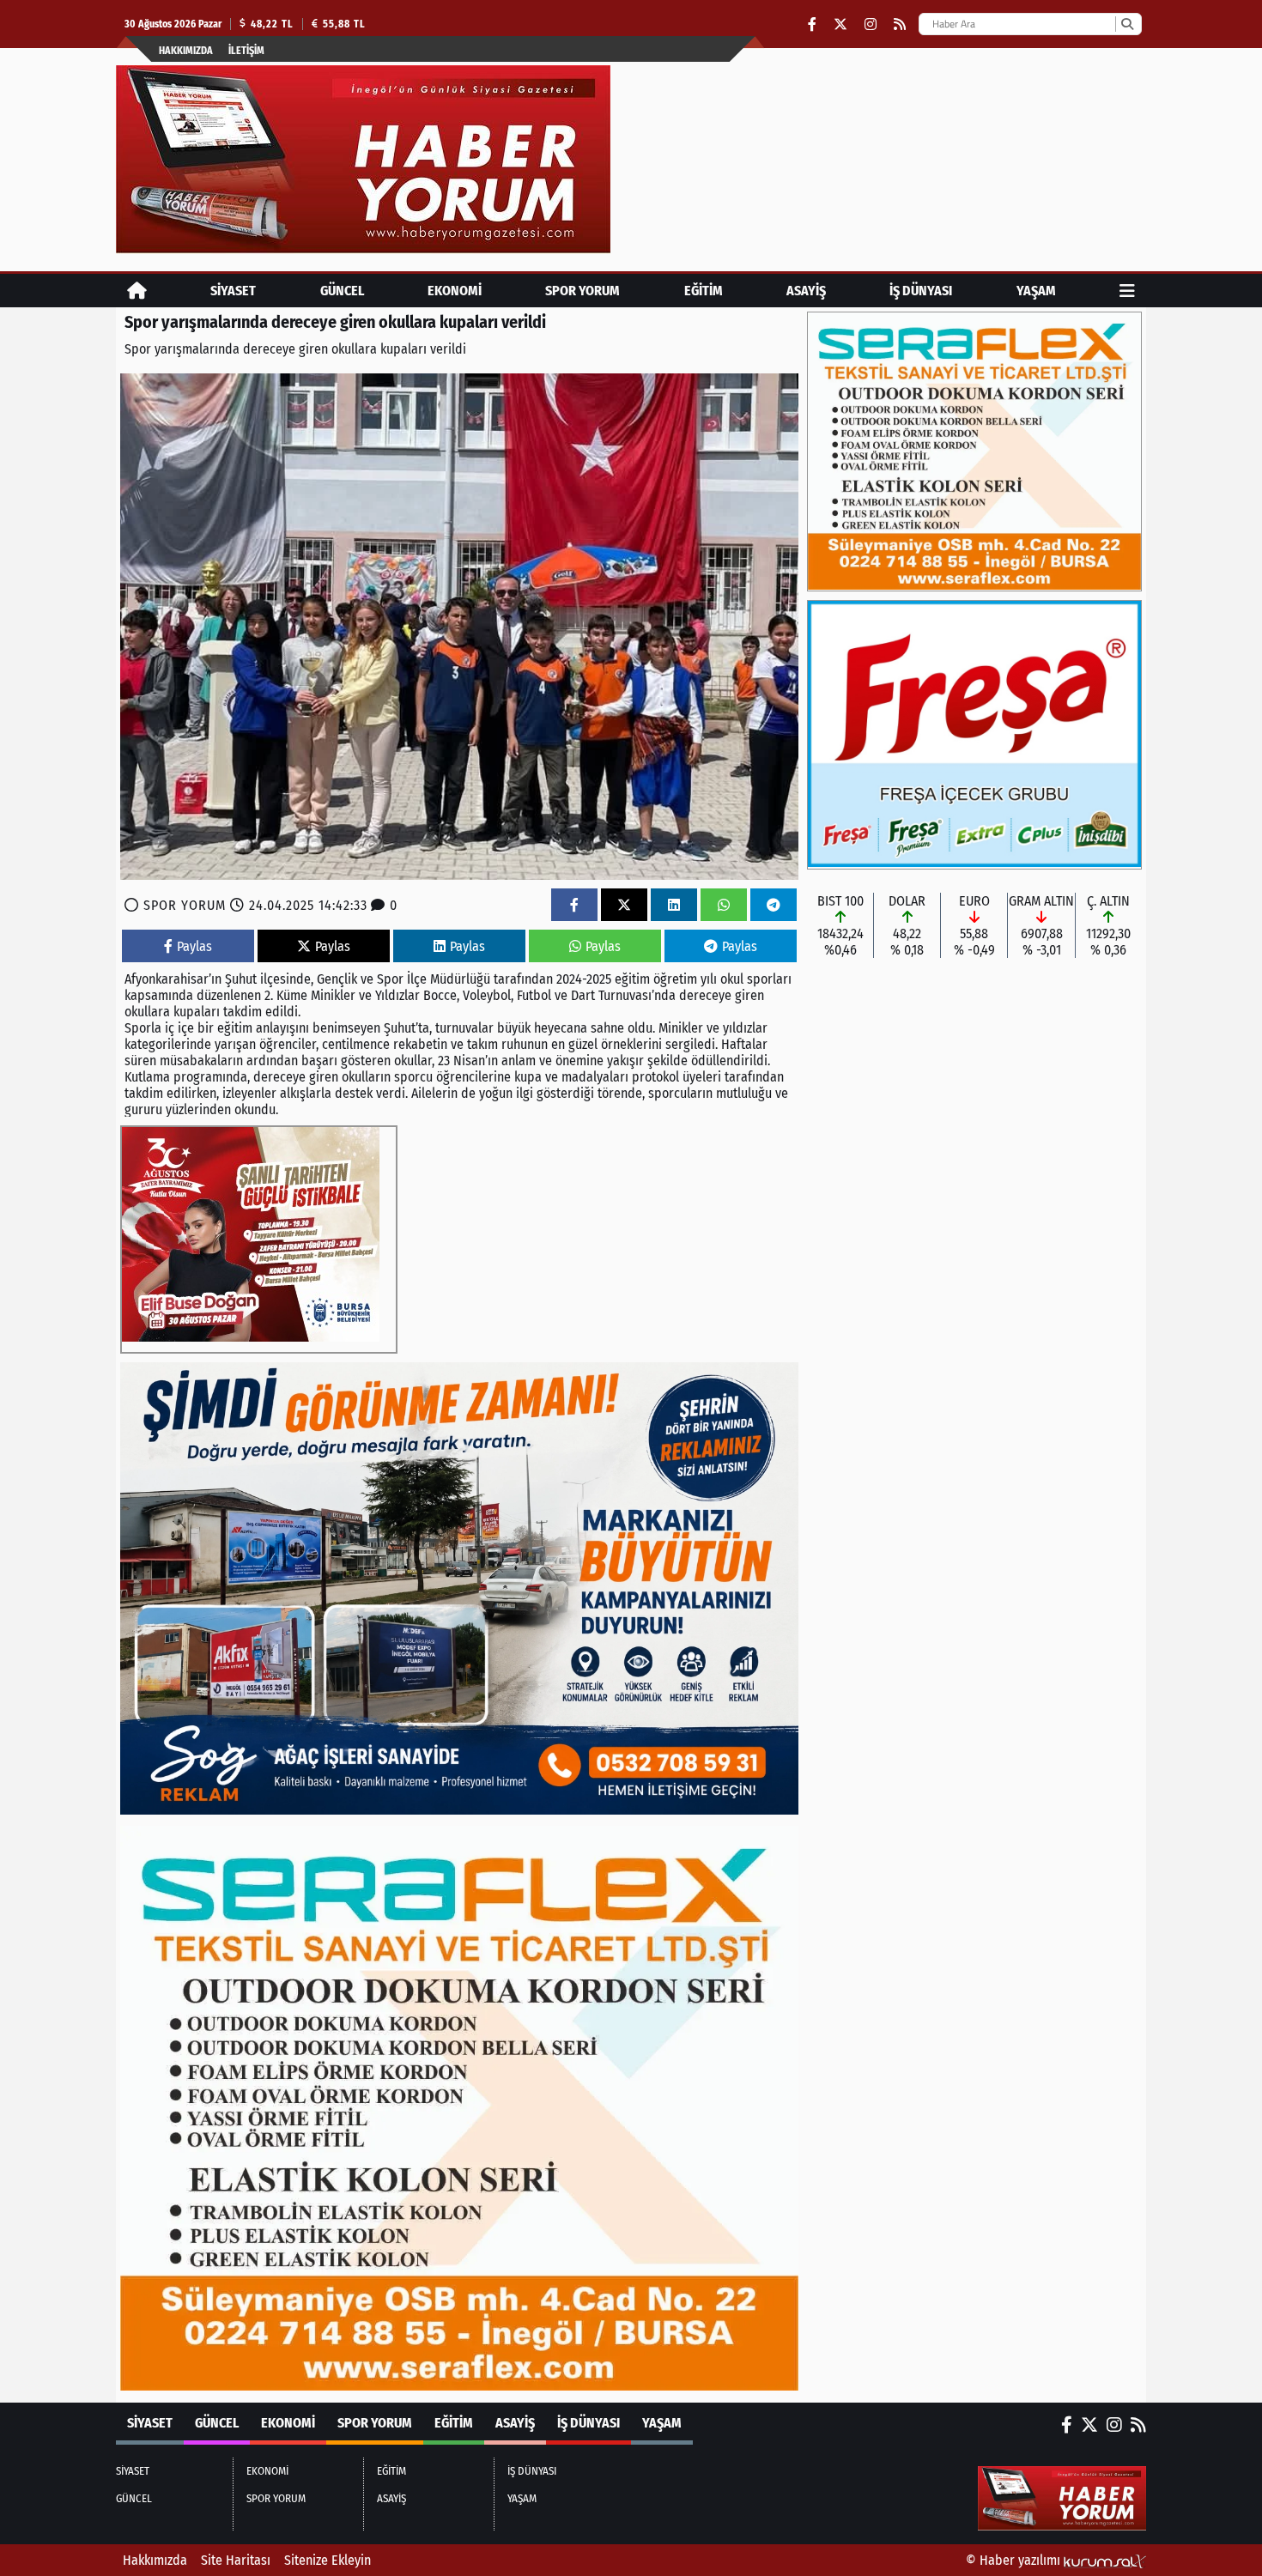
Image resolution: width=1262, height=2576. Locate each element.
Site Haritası (236, 2560)
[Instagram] (871, 24)
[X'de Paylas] (624, 905)
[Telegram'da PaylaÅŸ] (774, 905)
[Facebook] (812, 24)
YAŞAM (1036, 291)
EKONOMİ (455, 291)
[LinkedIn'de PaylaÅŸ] (674, 905)
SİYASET (233, 291)
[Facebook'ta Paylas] (574, 905)
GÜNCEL (342, 291)
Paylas (194, 946)
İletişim (246, 51)
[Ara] (1127, 24)
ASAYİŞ (806, 291)
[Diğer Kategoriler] (1127, 291)
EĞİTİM (704, 291)
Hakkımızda (186, 51)
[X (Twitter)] (840, 24)
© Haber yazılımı (1015, 2560)
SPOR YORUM (582, 291)
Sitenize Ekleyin (328, 2560)
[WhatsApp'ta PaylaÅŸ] (724, 905)
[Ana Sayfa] (137, 291)
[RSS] (900, 24)
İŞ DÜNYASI (921, 291)
